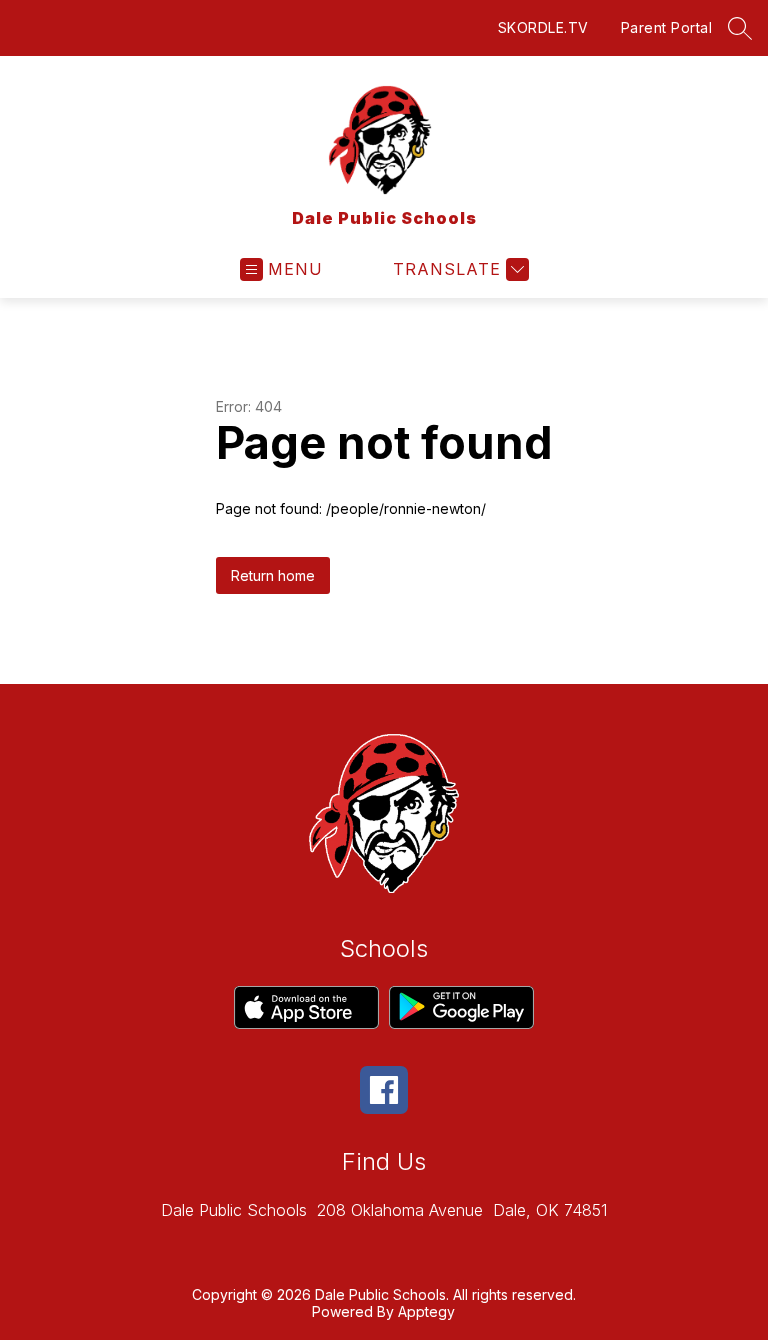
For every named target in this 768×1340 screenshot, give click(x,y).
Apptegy (426, 1311)
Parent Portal (667, 27)
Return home (273, 575)
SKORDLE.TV (543, 27)
